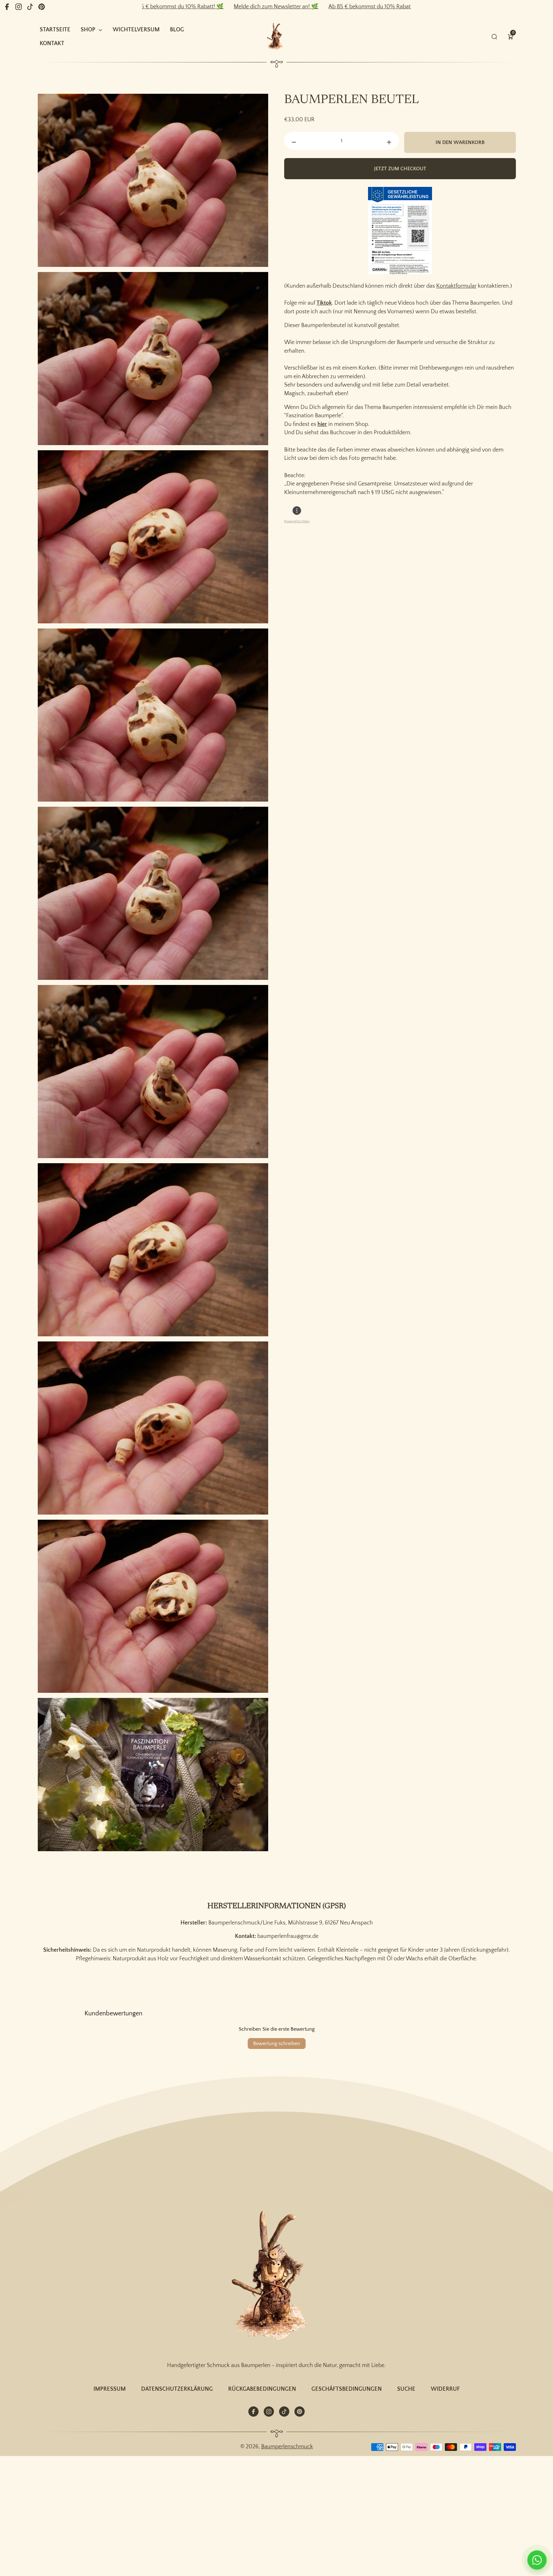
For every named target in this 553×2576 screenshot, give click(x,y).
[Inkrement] (389, 142)
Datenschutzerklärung (177, 2389)
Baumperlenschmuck (287, 2447)
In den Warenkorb (460, 142)
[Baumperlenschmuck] (276, 2277)
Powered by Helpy (297, 521)
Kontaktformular (456, 286)
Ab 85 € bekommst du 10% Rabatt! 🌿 (271, 7)
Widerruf (445, 2389)
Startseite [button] (55, 30)
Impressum (110, 2389)
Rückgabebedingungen (262, 2389)
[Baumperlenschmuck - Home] (276, 37)
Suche (406, 2389)
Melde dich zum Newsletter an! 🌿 (171, 7)
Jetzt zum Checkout (400, 169)
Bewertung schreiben (277, 2044)
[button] (510, 37)
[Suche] (494, 37)
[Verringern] (294, 142)
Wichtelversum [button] (136, 30)
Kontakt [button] (52, 44)
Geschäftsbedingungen (347, 2389)
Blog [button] (177, 30)
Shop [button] (88, 30)
